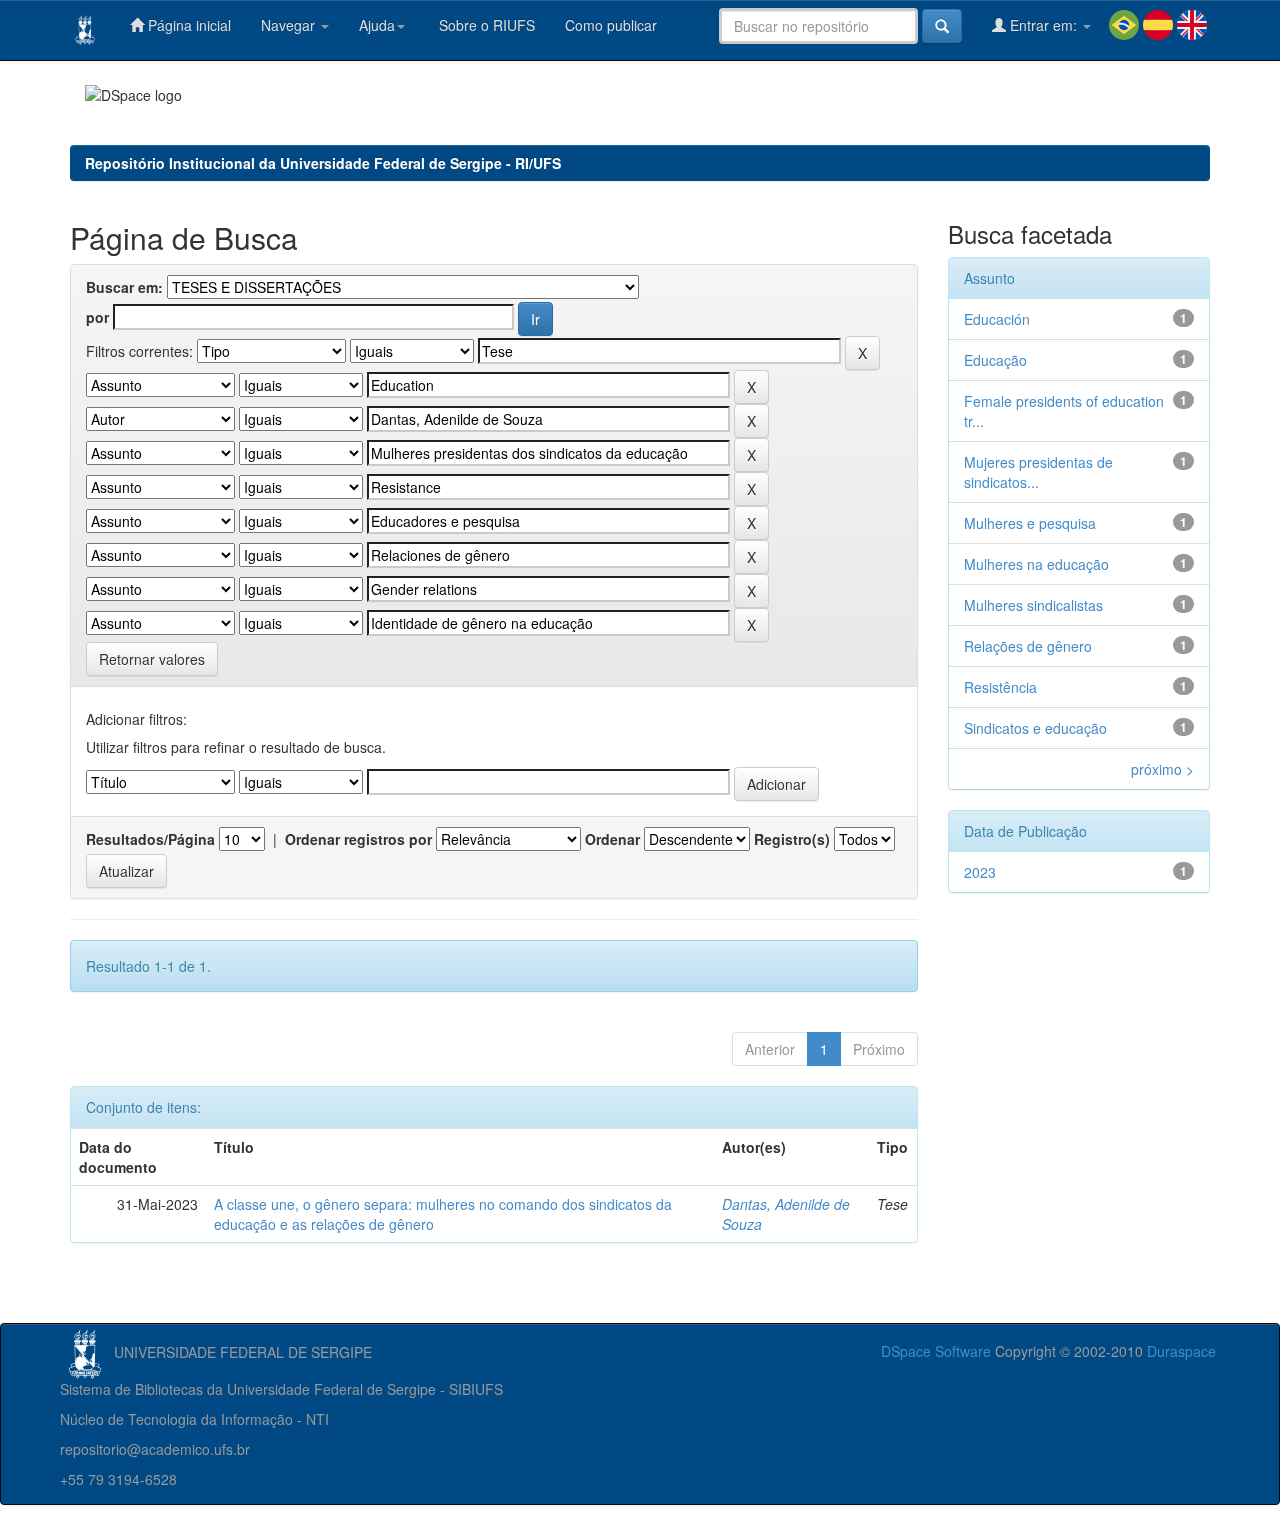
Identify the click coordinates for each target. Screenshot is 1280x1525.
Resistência (1000, 687)
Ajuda (377, 25)
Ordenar (612, 839)
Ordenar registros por (358, 839)
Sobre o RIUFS (485, 25)
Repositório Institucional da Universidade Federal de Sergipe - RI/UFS (323, 163)
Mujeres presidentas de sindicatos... (1038, 472)
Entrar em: (1043, 25)
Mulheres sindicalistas (1033, 605)
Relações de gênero (1028, 646)
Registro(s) (792, 839)
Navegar (290, 25)
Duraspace (1181, 1351)
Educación (997, 319)
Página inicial (187, 25)
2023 (980, 872)
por (97, 317)
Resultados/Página (150, 839)
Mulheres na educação (1036, 564)
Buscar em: (124, 287)
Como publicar (611, 25)
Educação (995, 360)
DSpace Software (936, 1351)
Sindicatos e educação (1035, 728)
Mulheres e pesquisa (1030, 523)
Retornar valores (152, 659)
